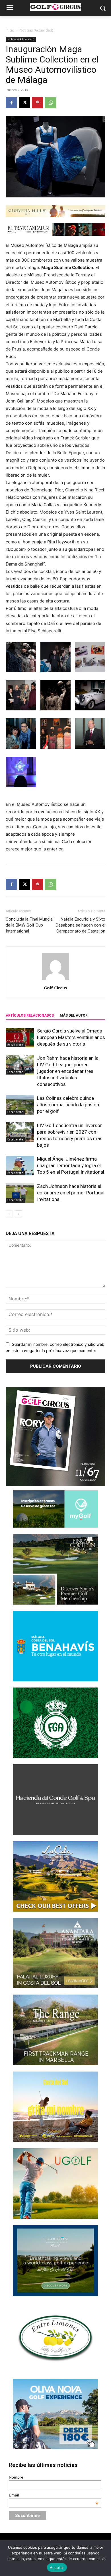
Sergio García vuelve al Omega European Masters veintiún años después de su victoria (71, 1037)
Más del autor (74, 1015)
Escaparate (15, 1045)
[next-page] (18, 1214)
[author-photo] (55, 980)
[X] (24, 103)
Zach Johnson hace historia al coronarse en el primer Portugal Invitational (71, 1193)
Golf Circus (55, 988)
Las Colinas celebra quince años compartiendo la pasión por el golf (68, 1105)
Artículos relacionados (30, 1015)
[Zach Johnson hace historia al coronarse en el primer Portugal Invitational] (20, 1193)
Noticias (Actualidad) (36, 30)
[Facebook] (11, 103)
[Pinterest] (38, 103)
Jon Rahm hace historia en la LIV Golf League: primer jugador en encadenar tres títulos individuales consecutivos (68, 1071)
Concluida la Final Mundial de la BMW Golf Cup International (30, 925)
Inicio (10, 30)
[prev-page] (9, 1214)
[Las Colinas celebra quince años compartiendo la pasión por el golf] (20, 1105)
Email (54, 2495)
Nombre (16, 2477)
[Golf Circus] (55, 7)
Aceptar (57, 2567)
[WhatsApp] (51, 103)
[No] (104, 2558)
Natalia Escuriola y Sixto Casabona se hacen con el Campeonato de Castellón (80, 925)
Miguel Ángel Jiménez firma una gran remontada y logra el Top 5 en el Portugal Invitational (71, 1165)
